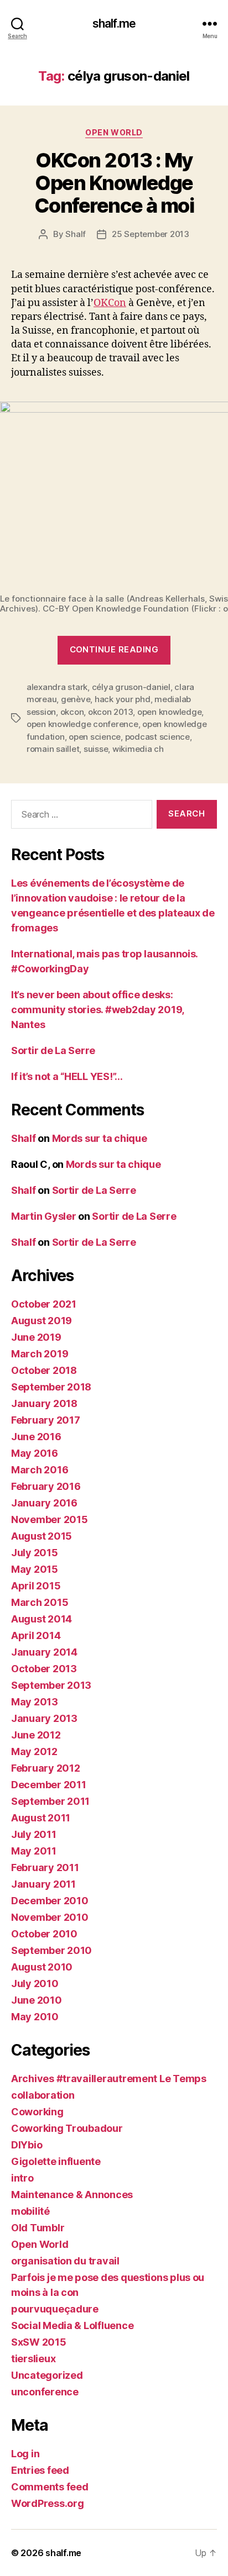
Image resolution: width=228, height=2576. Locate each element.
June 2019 (36, 1337)
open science (95, 737)
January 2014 (44, 1652)
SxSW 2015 (39, 2342)
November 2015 (50, 1519)
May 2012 (34, 1751)
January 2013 (44, 1718)
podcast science (157, 737)
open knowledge (169, 712)
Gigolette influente (56, 2161)
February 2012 (46, 1768)
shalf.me (114, 23)
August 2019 (42, 1321)
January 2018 (44, 1403)
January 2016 (44, 1503)
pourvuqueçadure (55, 2309)
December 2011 (49, 1785)
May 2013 (35, 1702)
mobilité (30, 2211)
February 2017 (46, 1420)
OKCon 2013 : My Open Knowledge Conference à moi (114, 183)
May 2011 (34, 1851)
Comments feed (50, 2487)
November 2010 (50, 1917)
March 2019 (40, 1354)
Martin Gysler (44, 1216)
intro (22, 2178)
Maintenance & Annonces (72, 2195)
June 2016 (36, 1437)
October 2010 (44, 1934)
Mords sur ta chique (100, 1138)
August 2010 (42, 1967)
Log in (25, 2454)
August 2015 (42, 1536)
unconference (45, 2392)
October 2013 (44, 1669)
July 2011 (34, 1834)
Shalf (76, 234)
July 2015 (35, 1553)
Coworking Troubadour (67, 2128)
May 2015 (35, 1569)
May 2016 (35, 1453)
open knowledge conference (82, 724)
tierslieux (33, 2359)
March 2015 (40, 1602)
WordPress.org (48, 2503)
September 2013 (51, 1685)
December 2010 (50, 1901)
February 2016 (46, 1486)
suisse (96, 749)
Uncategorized (47, 2375)
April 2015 (36, 1586)
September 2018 (51, 1387)
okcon (72, 712)
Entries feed (40, 2470)
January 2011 (43, 1884)
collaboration (43, 2095)
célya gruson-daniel (131, 687)
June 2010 (37, 2000)
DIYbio (27, 2145)
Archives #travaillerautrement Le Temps (109, 2079)
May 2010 (35, 2017)
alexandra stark (57, 687)
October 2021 (44, 1304)
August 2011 (41, 1818)
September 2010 (51, 1950)
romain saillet (53, 749)
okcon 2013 (110, 712)
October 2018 (44, 1370)
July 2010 (35, 1984)
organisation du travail (65, 2261)
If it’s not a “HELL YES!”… (67, 1076)
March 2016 (40, 1470)
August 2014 (42, 1619)
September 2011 (50, 1801)
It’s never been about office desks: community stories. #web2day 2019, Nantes (97, 1010)
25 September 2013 (151, 234)
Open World (114, 132)
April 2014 (36, 1635)
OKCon (110, 303)
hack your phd (123, 699)
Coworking (37, 2112)
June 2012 (36, 1735)
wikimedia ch (138, 749)
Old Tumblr (38, 2228)
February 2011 (45, 1868)
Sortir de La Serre (53, 1050)
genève (76, 699)
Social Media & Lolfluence (72, 2325)
